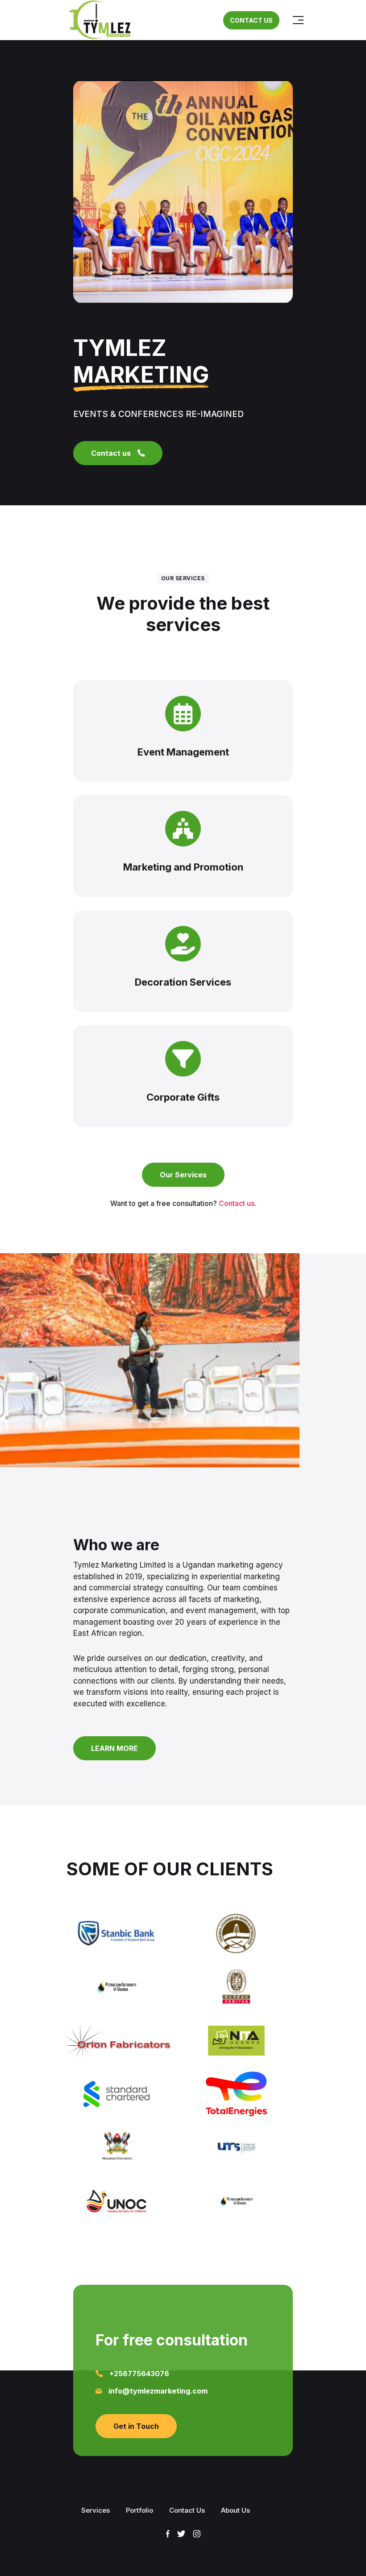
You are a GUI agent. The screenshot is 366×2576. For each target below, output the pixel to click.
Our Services (183, 1175)
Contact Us (187, 2510)
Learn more (114, 1748)
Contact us (111, 453)
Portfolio (139, 2510)
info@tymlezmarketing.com (158, 2391)
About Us (235, 2510)
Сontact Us (251, 20)
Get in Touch (136, 2426)
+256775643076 (139, 2374)
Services (96, 2510)
